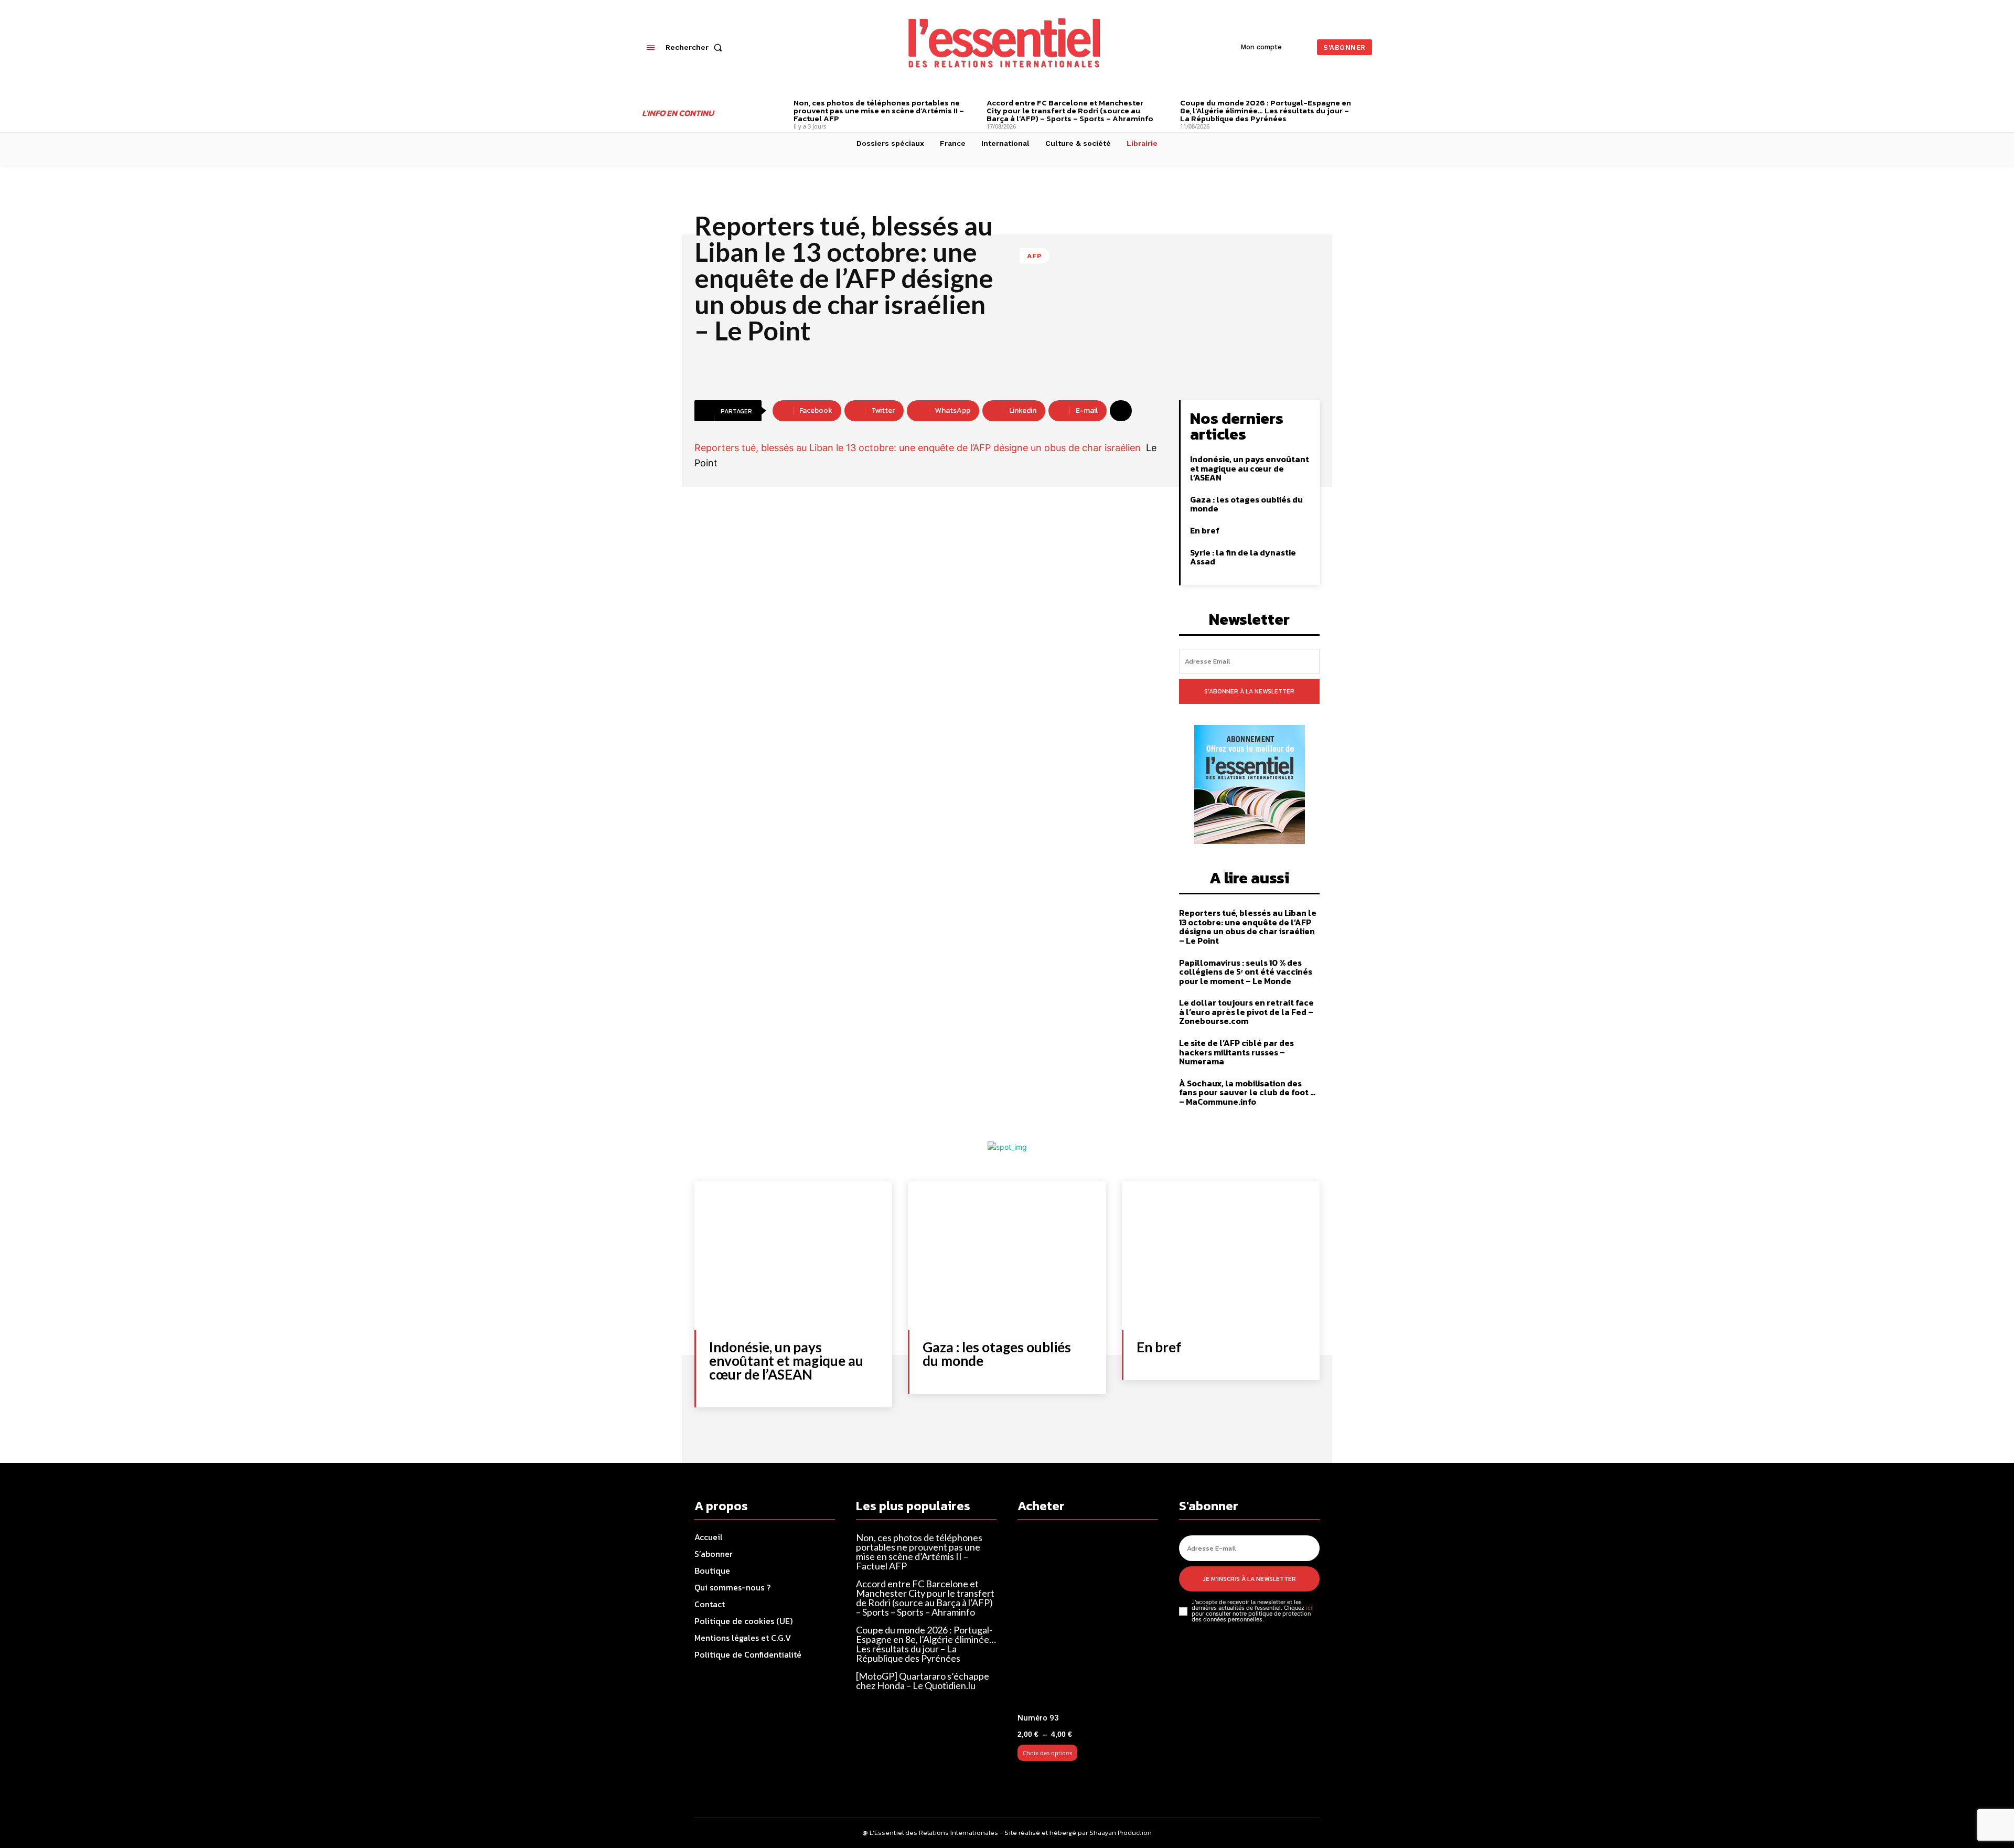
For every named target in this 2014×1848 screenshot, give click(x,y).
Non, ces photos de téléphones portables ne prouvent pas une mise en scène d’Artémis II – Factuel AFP (879, 110)
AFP (1035, 256)
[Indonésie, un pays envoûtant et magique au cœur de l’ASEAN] (793, 1256)
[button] (696, 47)
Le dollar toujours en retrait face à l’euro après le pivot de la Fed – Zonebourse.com (1246, 1012)
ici (1309, 1608)
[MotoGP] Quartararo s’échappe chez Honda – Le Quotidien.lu (923, 1681)
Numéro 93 (1038, 1718)
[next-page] (1368, 104)
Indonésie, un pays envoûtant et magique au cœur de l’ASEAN (1250, 468)
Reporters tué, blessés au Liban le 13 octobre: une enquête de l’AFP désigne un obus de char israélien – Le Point (1248, 927)
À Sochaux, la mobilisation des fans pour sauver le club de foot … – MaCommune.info (1247, 1092)
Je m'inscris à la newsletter (1250, 1579)
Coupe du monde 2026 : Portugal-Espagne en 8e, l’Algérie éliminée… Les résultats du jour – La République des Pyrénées (1266, 110)
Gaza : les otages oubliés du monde (1246, 504)
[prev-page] (778, 104)
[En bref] (1221, 1256)
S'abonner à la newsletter (1249, 691)
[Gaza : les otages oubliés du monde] (1007, 1256)
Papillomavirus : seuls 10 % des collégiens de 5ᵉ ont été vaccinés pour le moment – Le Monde (1246, 972)
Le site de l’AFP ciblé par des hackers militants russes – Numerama (1236, 1052)
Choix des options (1047, 1753)
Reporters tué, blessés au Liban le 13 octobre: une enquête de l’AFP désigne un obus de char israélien (918, 448)
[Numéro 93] (1088, 1621)
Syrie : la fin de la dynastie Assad (1243, 557)
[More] (1121, 411)
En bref (1205, 530)
